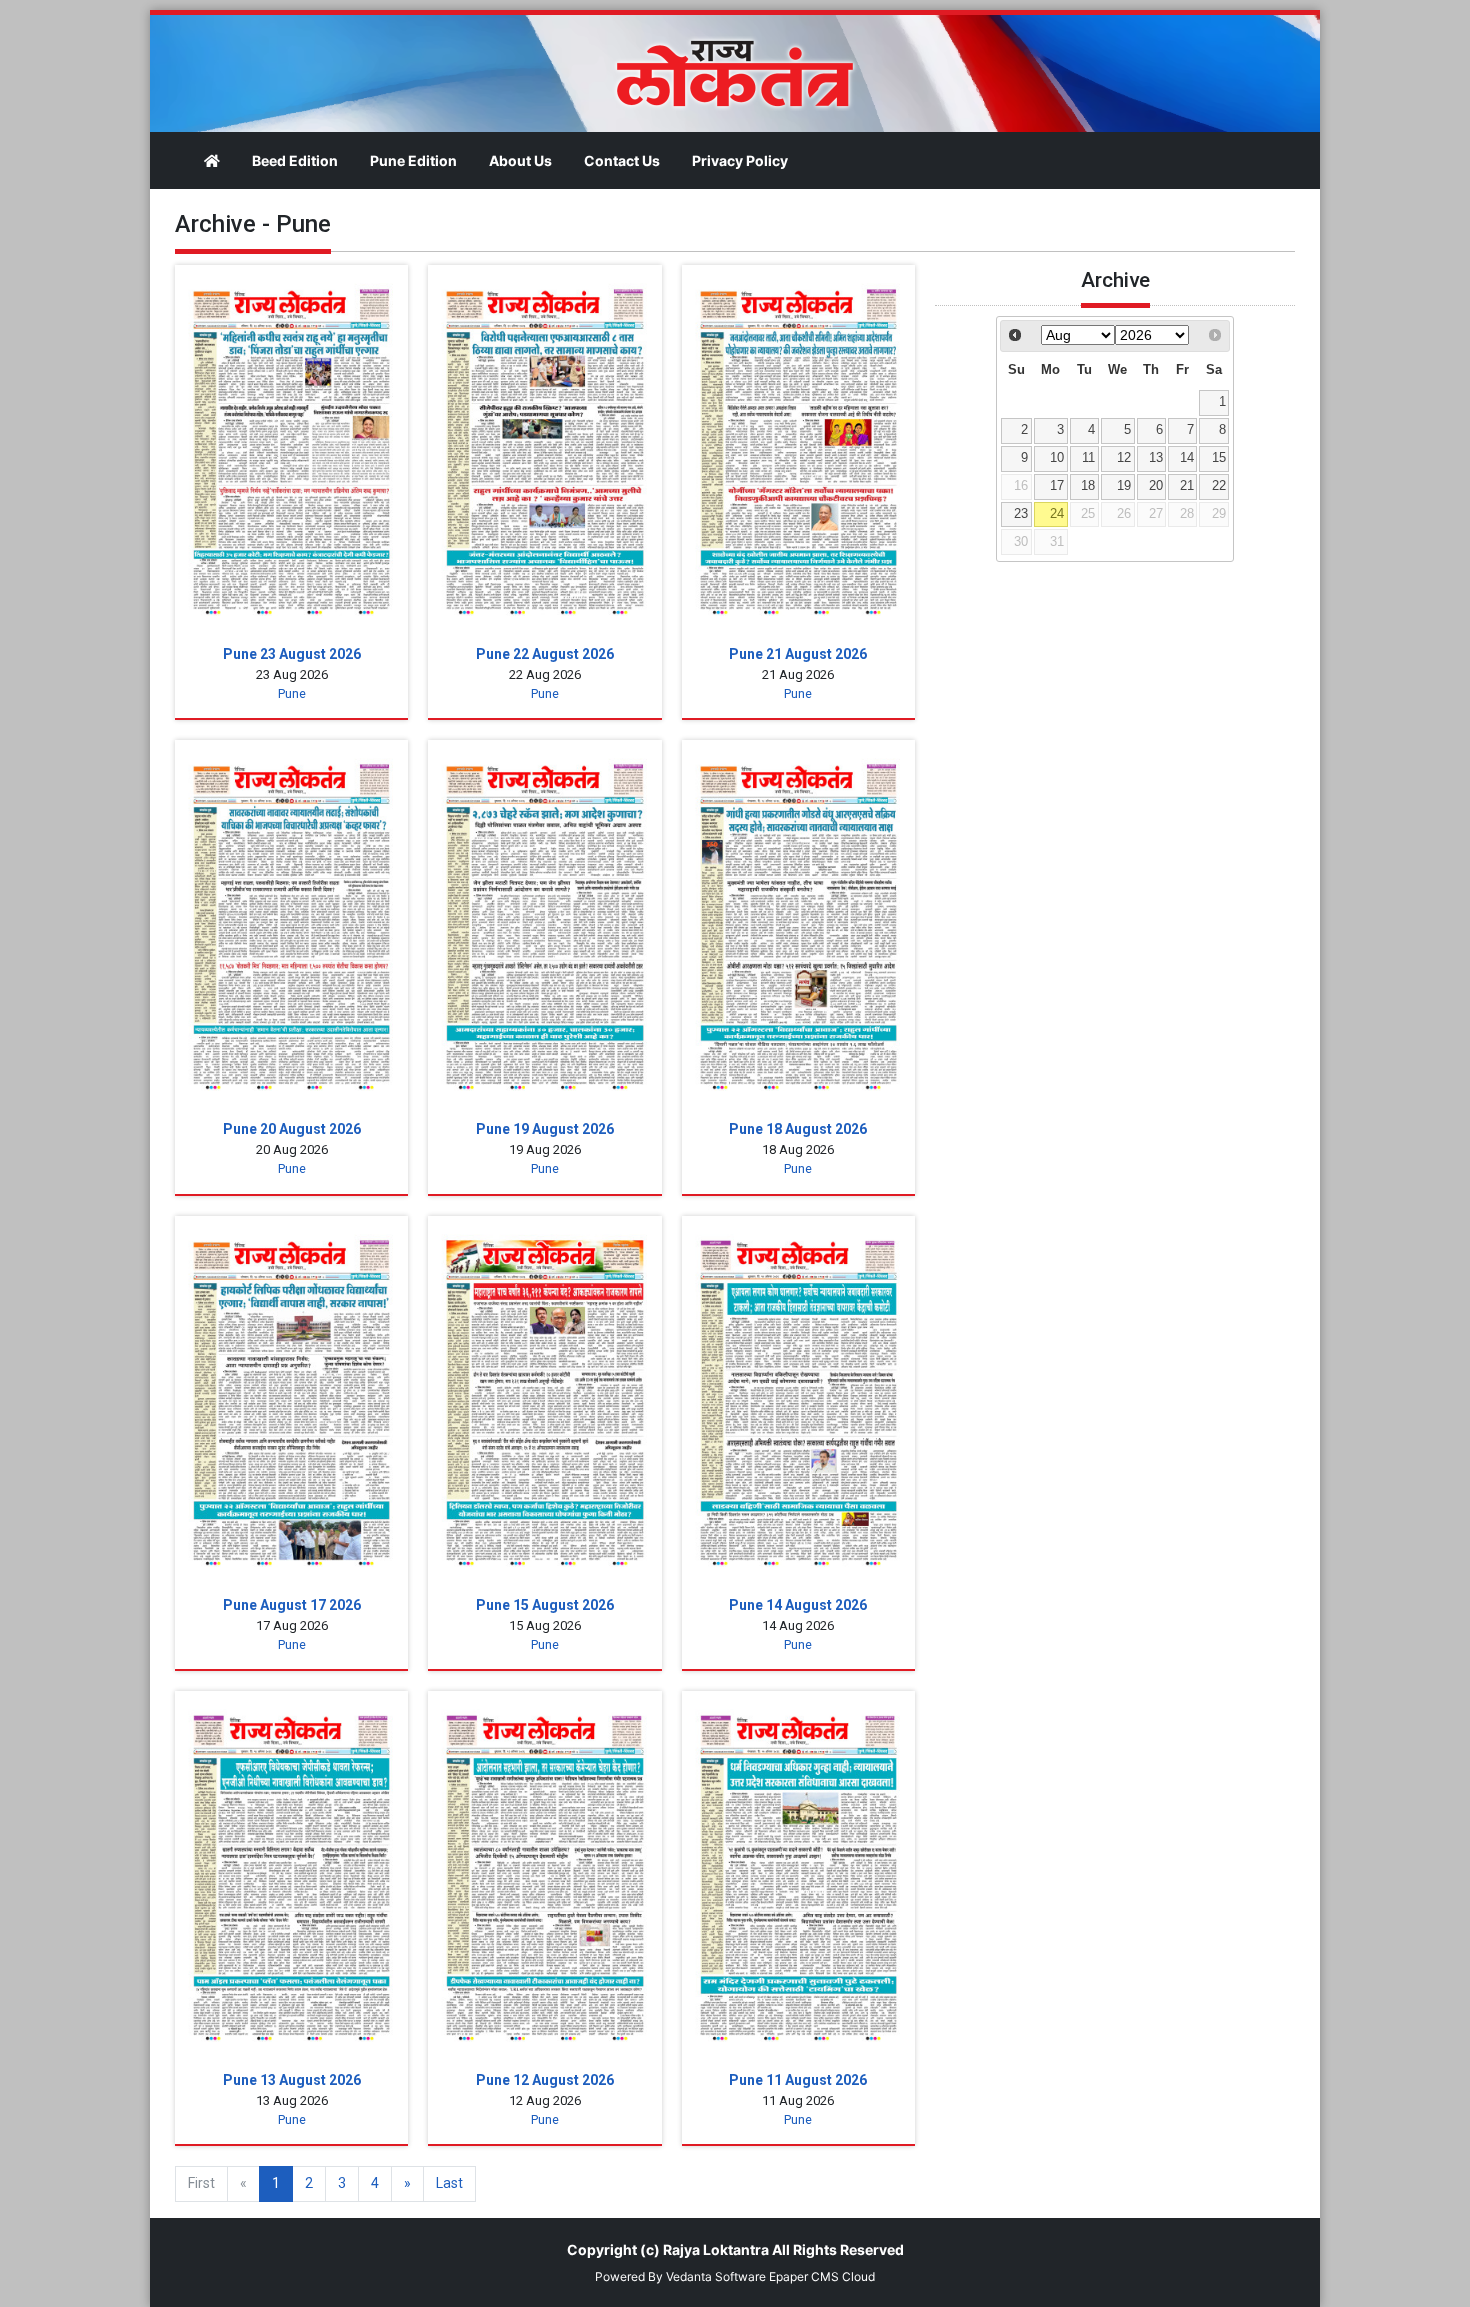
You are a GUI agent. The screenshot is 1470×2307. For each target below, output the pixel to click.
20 (1156, 486)
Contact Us (622, 160)
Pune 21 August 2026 (798, 654)
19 (1124, 486)
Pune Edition (413, 160)
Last (449, 2183)
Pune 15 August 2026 (545, 1605)
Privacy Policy (740, 160)
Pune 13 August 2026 (292, 2080)
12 (1124, 458)
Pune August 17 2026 (292, 1605)
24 (1057, 514)
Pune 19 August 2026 (545, 1129)
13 (1156, 458)
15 (1219, 458)
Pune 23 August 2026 (292, 654)
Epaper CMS (804, 2276)
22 (1219, 486)
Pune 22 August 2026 (545, 654)
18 (1088, 486)
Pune (292, 693)
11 (1088, 458)
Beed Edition (295, 160)
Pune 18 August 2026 (798, 1129)
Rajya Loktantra (716, 2249)
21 (1187, 486)
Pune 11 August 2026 (798, 2080)
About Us (520, 160)
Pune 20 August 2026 (292, 1129)
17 (1057, 486)
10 (1057, 458)
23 (1021, 514)
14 (1187, 458)
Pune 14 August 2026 (798, 1605)
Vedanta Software (716, 2276)
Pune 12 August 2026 (545, 2080)
